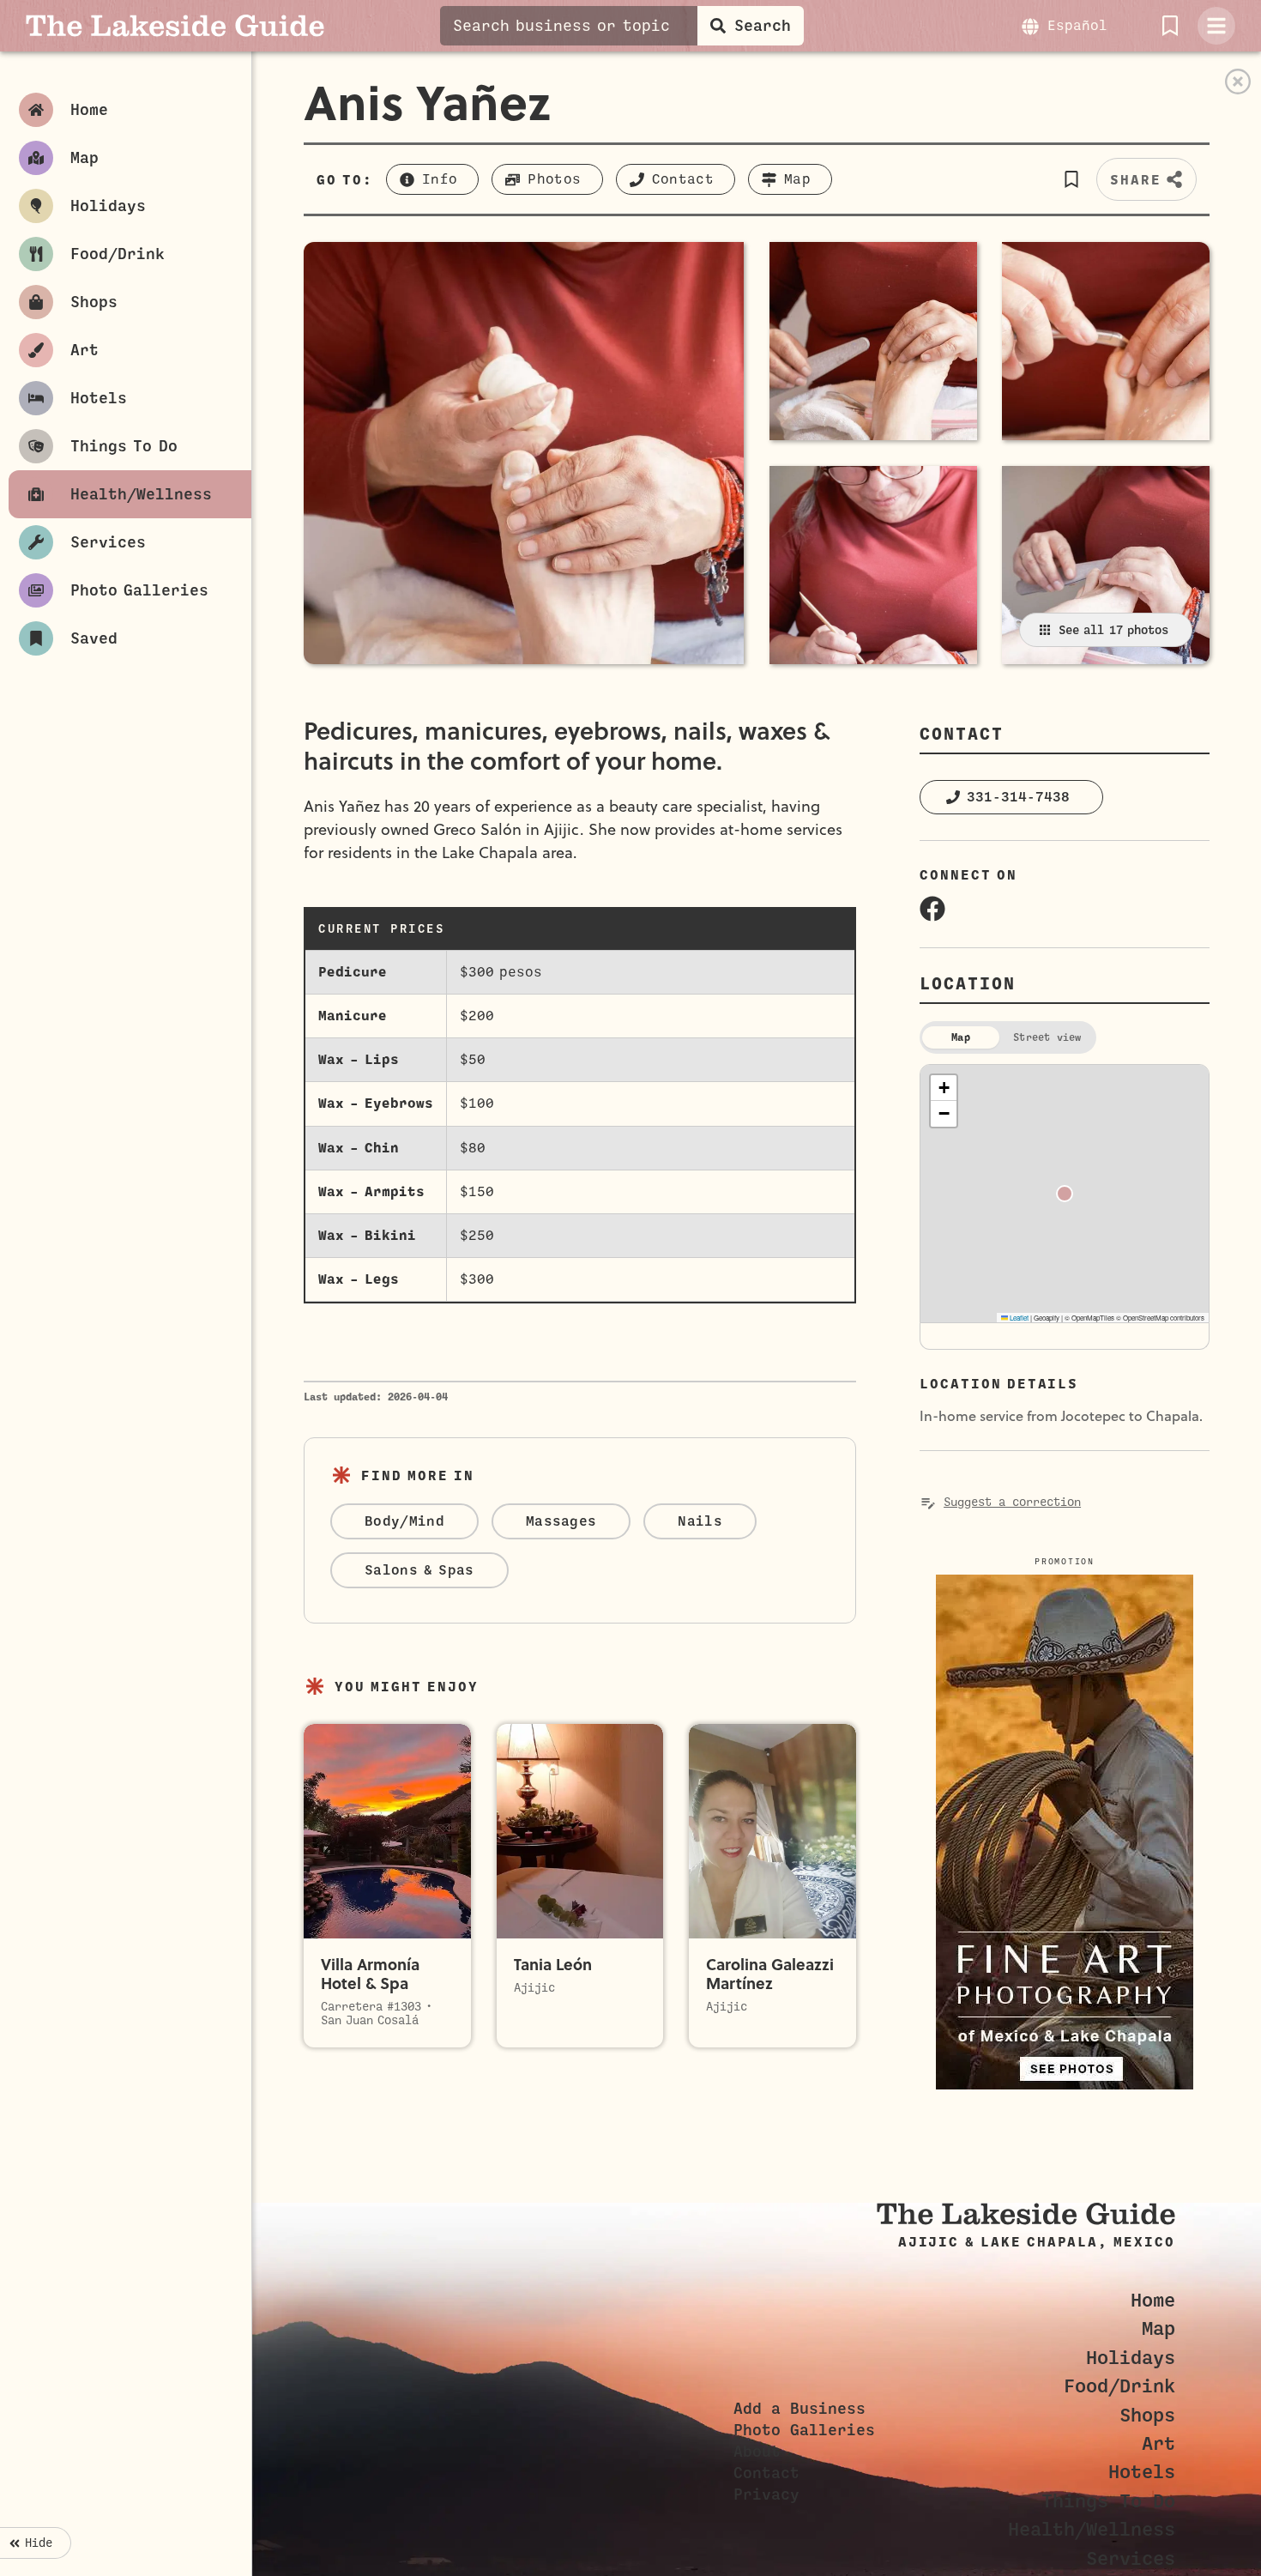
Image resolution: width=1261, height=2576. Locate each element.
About (757, 2452)
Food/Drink (1119, 2386)
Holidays (1131, 2358)
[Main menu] (1216, 26)
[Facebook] (932, 909)
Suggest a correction (1012, 1502)
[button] (1071, 179)
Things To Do (1108, 2501)
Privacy (766, 2494)
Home (1153, 2300)
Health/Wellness (1092, 2529)
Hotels (1142, 2472)
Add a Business (799, 2409)
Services (1131, 2558)
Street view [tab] (1047, 1037)
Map (1158, 2328)
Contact (766, 2473)
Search (763, 26)
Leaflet (1018, 1318)
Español (1077, 26)
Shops (1147, 2415)
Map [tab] (961, 1037)
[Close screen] (1238, 82)
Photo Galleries (804, 2430)
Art (1158, 2443)
